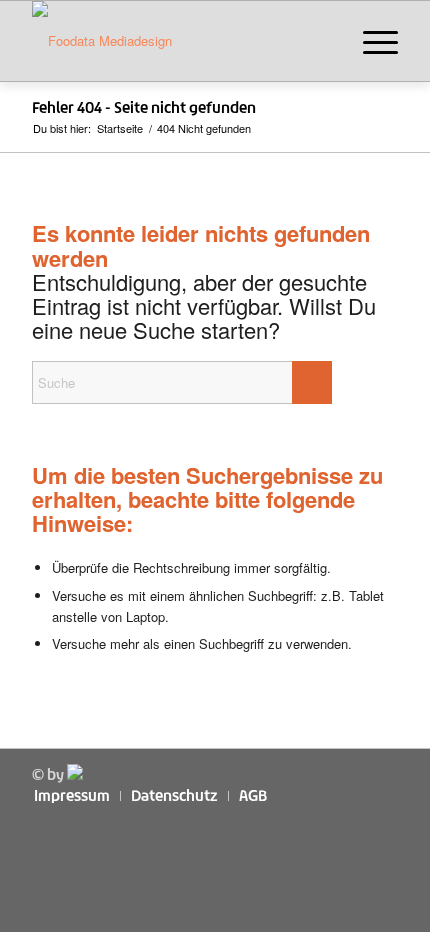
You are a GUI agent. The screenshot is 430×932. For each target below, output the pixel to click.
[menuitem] (370, 41)
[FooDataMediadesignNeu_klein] (178, 41)
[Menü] (370, 41)
